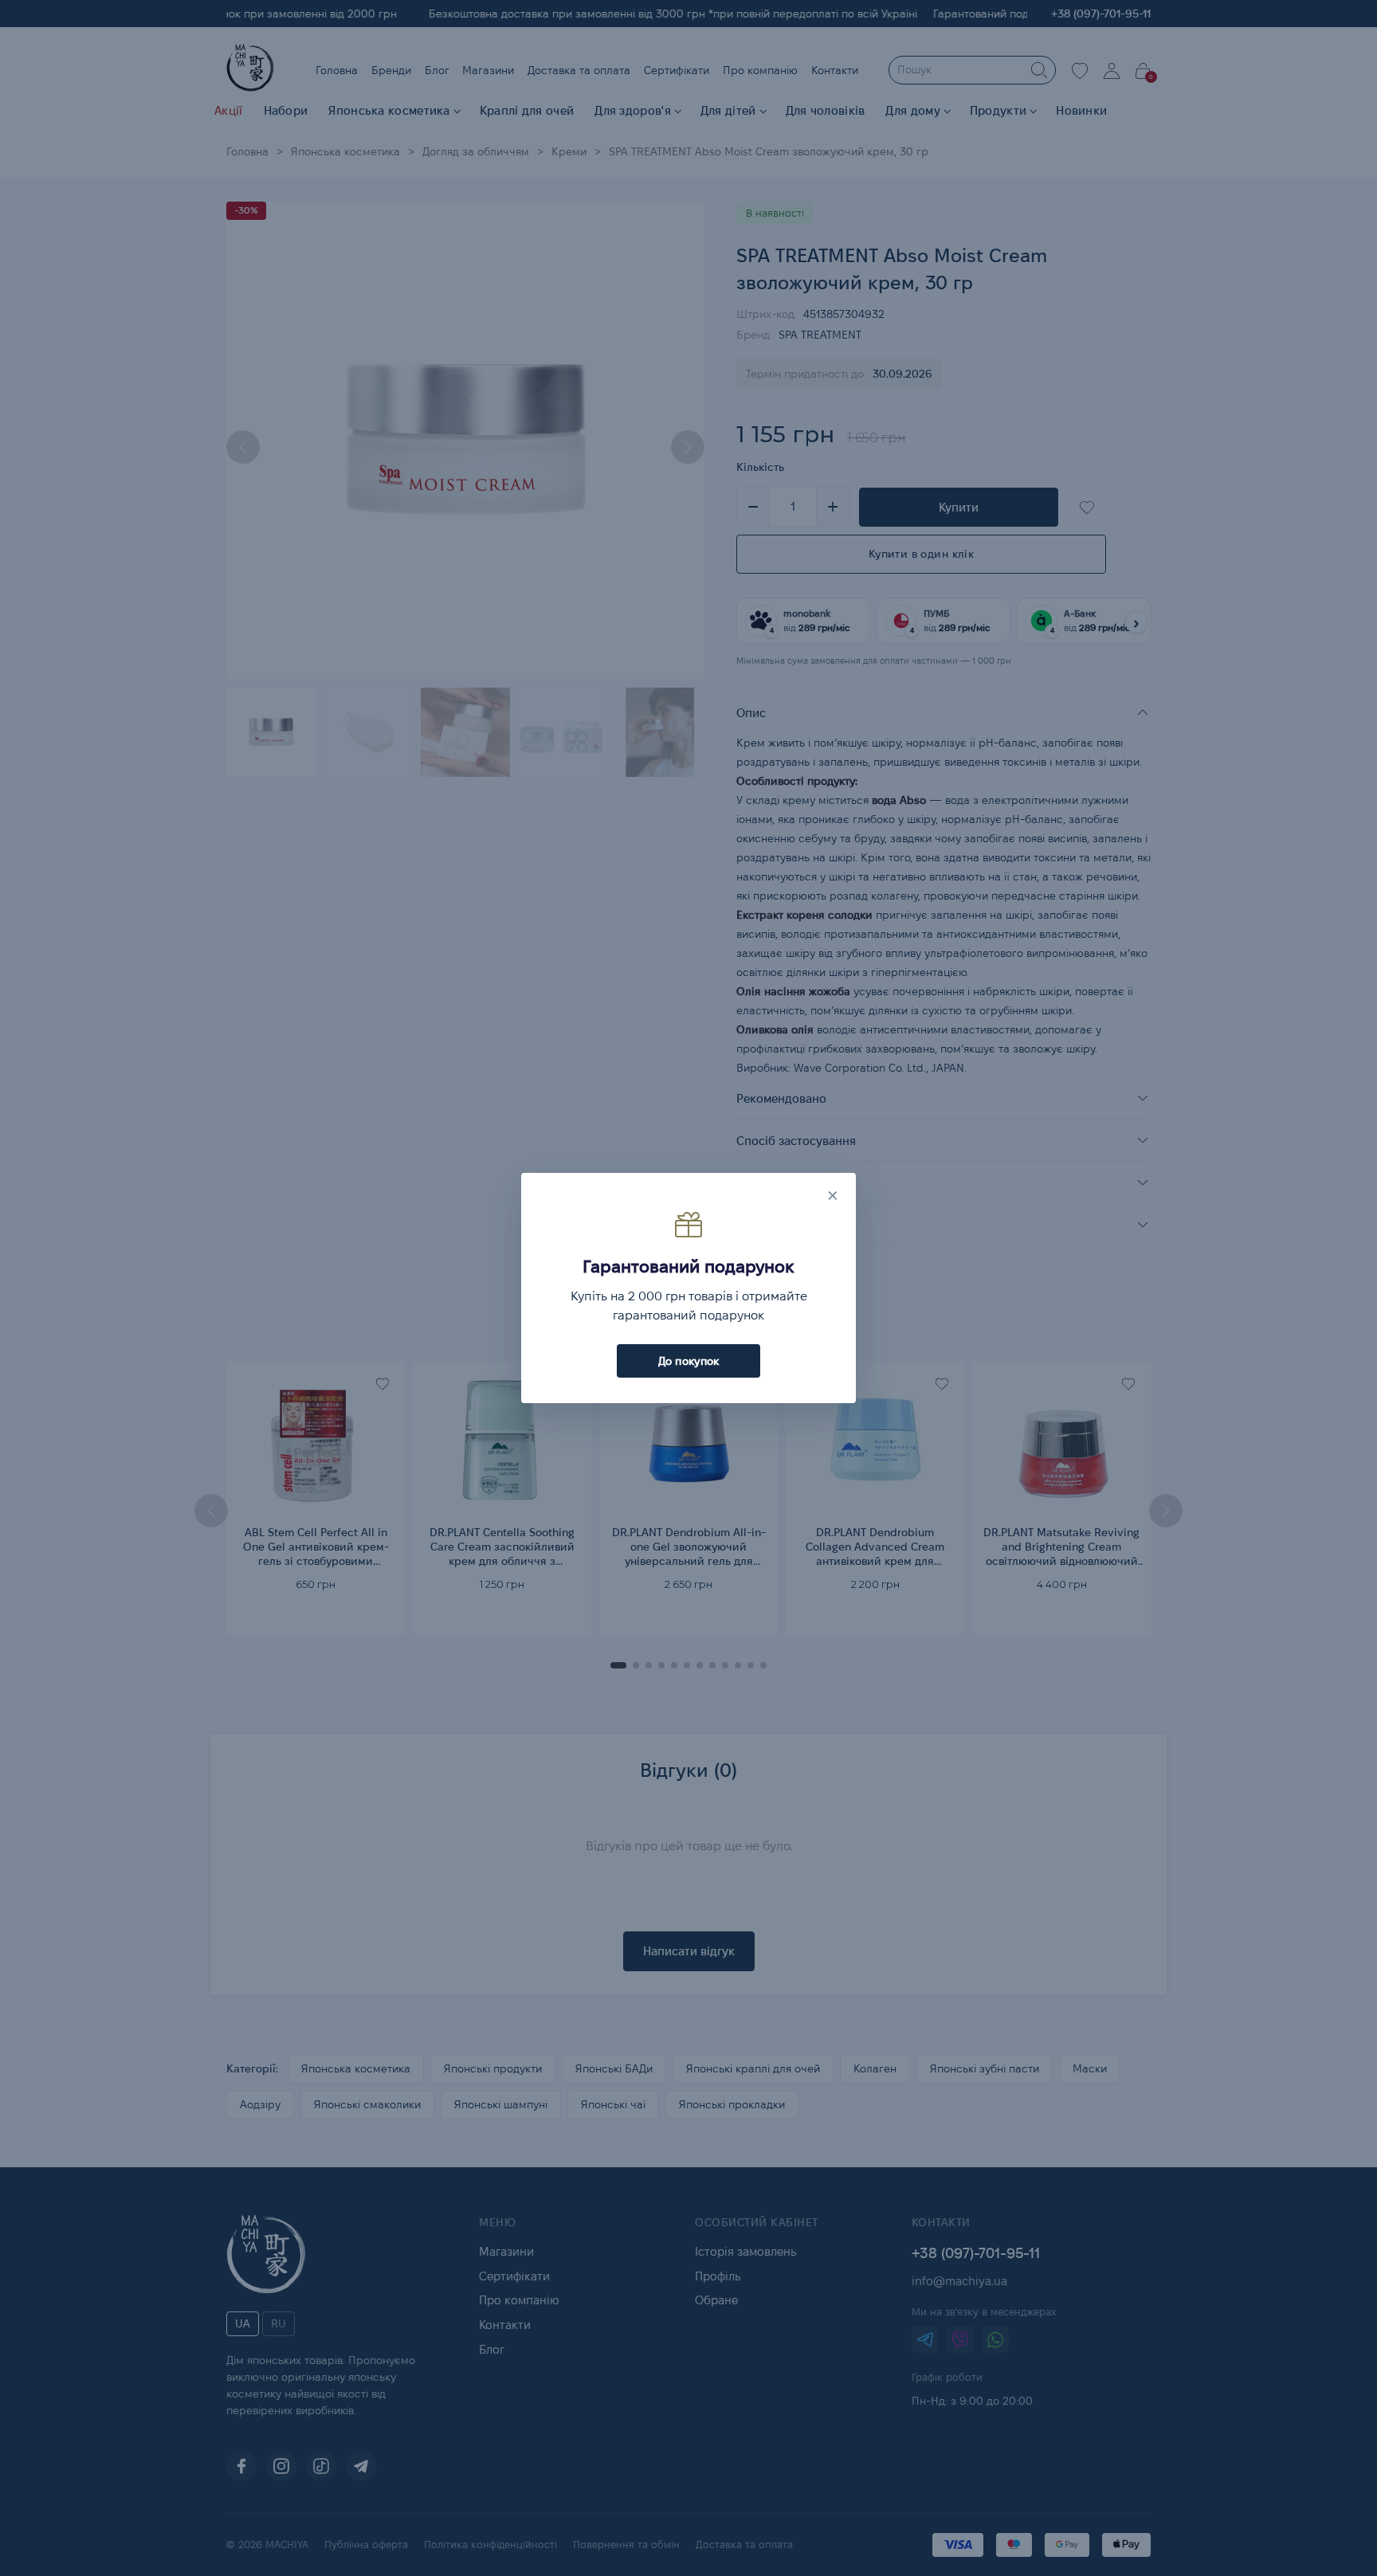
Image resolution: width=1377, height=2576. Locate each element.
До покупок (689, 1361)
